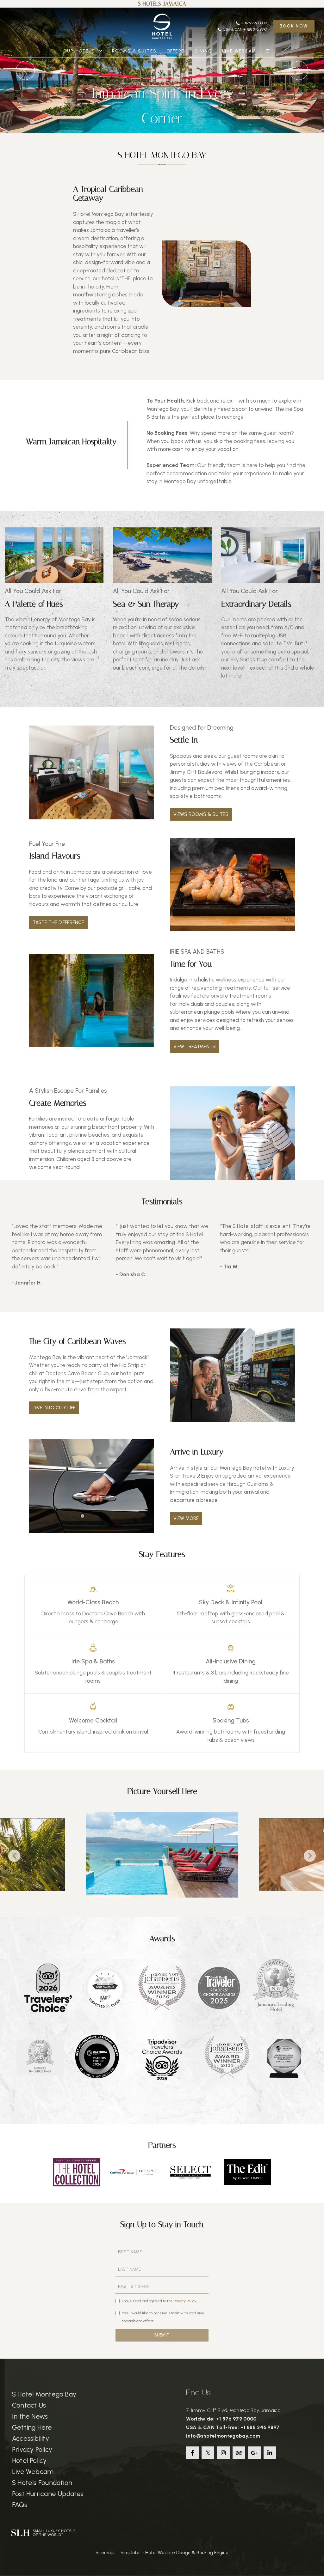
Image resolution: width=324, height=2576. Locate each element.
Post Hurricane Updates (48, 2494)
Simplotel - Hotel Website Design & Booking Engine (174, 2553)
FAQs (20, 2505)
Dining (203, 51)
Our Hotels (80, 51)
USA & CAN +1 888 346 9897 (245, 29)
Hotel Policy (29, 2461)
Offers (176, 51)
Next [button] (310, 1856)
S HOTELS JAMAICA (162, 4)
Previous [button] (14, 1856)
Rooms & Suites (134, 51)
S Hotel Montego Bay (44, 2394)
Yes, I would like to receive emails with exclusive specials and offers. (163, 2317)
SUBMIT (162, 2335)
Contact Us (29, 2405)
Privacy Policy (32, 2449)
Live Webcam (239, 51)
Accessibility (31, 2438)
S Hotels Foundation (42, 2483)
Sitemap (105, 2553)
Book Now (294, 26)
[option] (54, 604)
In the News (30, 2416)
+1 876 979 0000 (254, 23)
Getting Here (32, 2427)
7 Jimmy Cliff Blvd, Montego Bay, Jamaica (233, 2410)
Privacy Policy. (185, 2301)
